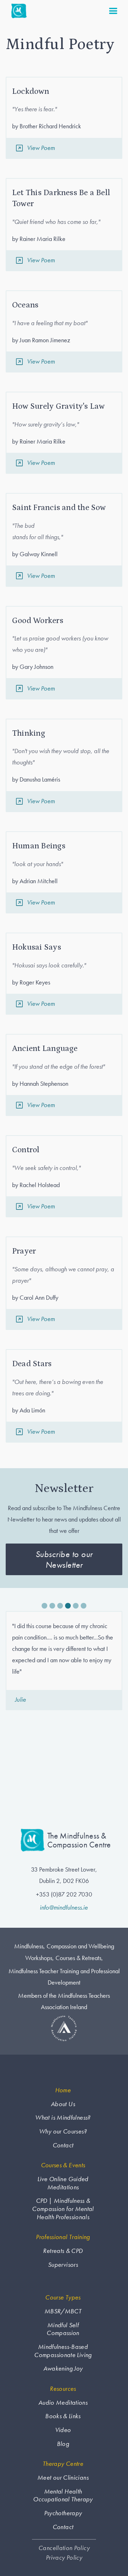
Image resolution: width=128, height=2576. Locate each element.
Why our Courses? (63, 2131)
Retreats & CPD (63, 2251)
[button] (113, 11)
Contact (63, 2145)
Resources (63, 2389)
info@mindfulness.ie (64, 1907)
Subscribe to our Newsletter (64, 1559)
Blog (63, 2444)
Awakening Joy (63, 2368)
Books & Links (63, 2416)
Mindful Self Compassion (63, 2329)
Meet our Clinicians (63, 2478)
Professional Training (63, 2237)
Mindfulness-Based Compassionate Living (63, 2351)
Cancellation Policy (64, 2548)
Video (63, 2430)
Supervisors (63, 2265)
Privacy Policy (64, 2558)
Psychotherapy (63, 2513)
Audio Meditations (63, 2403)
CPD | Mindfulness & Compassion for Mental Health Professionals (63, 2209)
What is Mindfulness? (63, 2118)
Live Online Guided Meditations (63, 2183)
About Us (63, 2104)
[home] (17, 11)
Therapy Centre (63, 2464)
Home (63, 2090)
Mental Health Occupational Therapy (63, 2495)
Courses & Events (63, 2165)
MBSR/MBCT (63, 2311)
